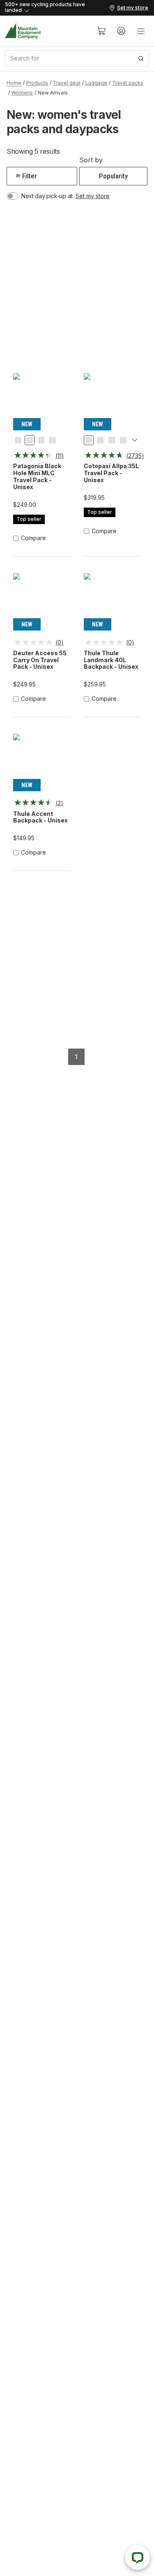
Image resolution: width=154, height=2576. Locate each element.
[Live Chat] (138, 2558)
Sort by (91, 160)
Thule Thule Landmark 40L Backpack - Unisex (111, 660)
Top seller (29, 519)
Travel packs (128, 83)
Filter (30, 176)
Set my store (93, 196)
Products (37, 83)
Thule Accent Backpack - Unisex (40, 817)
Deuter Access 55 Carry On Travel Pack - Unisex (40, 660)
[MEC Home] (23, 31)
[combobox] (77, 58)
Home (14, 83)
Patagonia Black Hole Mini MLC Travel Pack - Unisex (37, 476)
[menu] (141, 31)
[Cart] (101, 31)
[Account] (121, 31)
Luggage (96, 83)
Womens (22, 93)
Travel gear (67, 83)
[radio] (18, 440)
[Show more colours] (135, 441)
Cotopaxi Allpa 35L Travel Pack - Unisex (111, 473)
